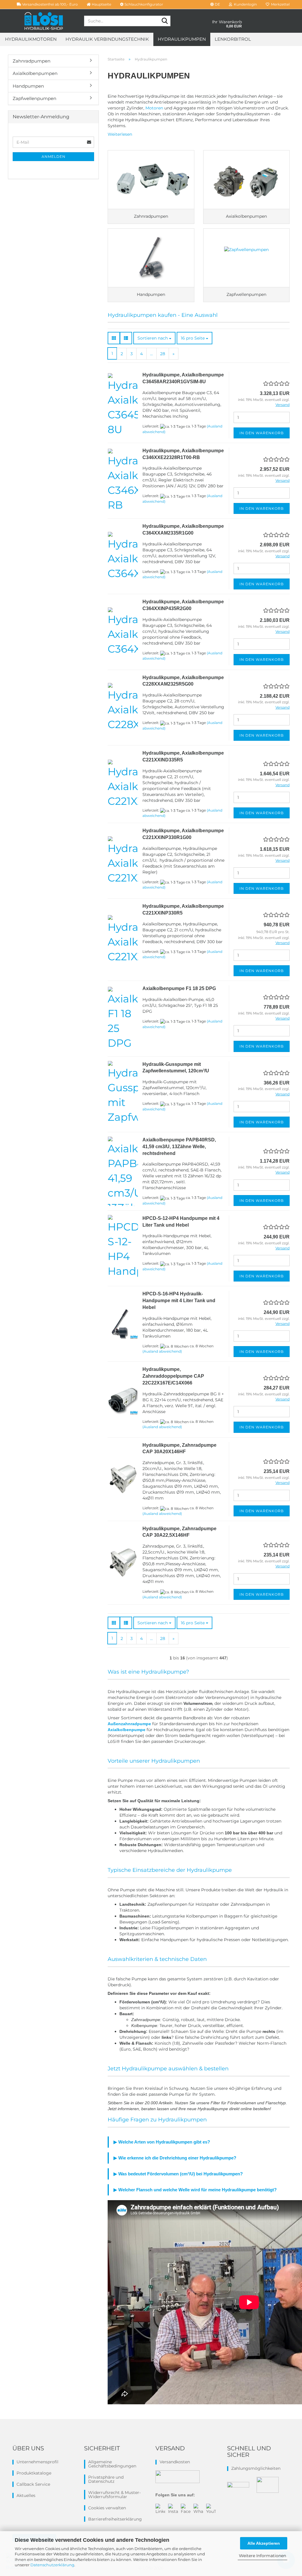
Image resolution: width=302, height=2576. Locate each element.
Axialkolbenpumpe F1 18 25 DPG (179, 988)
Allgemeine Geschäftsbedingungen (112, 2464)
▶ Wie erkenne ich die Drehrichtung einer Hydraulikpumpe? (175, 2158)
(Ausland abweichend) (162, 1351)
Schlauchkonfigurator (143, 4)
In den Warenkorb (262, 433)
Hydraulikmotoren (31, 39)
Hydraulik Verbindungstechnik (107, 39)
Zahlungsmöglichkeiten (256, 2468)
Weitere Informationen (262, 2556)
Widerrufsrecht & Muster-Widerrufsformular (114, 2495)
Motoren (154, 108)
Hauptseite (101, 4)
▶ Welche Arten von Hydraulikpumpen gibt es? (162, 2142)
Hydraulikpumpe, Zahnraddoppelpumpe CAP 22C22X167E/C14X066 (173, 1376)
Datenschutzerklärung (52, 2565)
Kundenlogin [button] (244, 4)
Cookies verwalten (107, 2508)
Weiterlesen (120, 134)
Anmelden (54, 157)
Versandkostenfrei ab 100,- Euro (50, 4)
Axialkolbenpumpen (35, 73)
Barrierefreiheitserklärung (115, 2519)
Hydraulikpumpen (182, 39)
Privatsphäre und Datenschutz (106, 2479)
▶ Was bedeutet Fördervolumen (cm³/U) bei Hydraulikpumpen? (178, 2174)
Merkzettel (279, 4)
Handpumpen (28, 86)
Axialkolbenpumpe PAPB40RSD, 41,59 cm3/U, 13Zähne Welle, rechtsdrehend (179, 1147)
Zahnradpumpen (32, 61)
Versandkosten (175, 2462)
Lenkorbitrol (233, 39)
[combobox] (154, 338)
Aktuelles (26, 2495)
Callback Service (33, 2484)
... (151, 354)
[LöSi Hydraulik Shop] (44, 21)
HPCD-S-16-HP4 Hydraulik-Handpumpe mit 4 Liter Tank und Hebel (179, 1301)
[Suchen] (165, 21)
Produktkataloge (34, 2473)
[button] (215, 4)
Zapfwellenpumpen (35, 98)
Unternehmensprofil (37, 2462)
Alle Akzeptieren (264, 2543)
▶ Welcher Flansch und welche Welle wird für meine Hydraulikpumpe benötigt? (195, 2190)
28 (163, 354)
